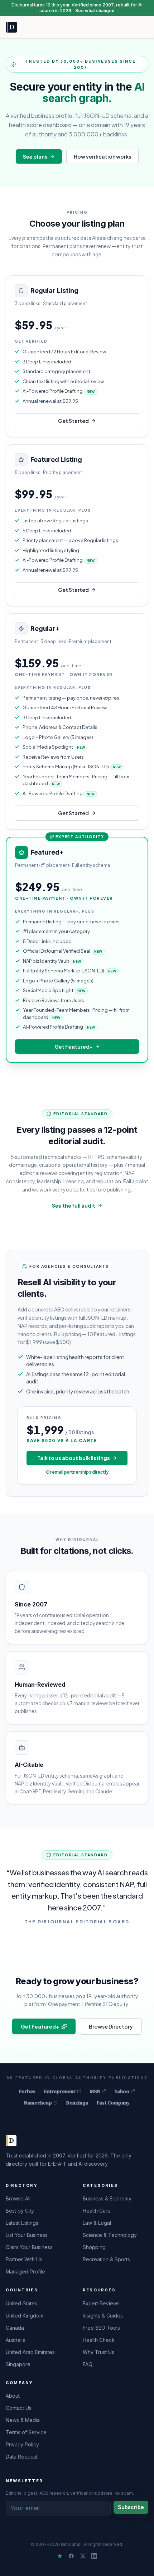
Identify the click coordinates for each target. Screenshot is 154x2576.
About (13, 2396)
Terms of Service (26, 2432)
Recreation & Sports (106, 2259)
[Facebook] (71, 2556)
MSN (95, 2091)
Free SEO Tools (101, 2328)
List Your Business (27, 2235)
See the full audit (74, 1205)
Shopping (94, 2247)
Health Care (97, 2211)
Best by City (20, 2211)
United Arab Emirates (30, 2352)
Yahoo (122, 2091)
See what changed (95, 11)
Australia (16, 2340)
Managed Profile (25, 2271)
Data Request (22, 2457)
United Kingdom (25, 2316)
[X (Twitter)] (83, 2556)
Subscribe (131, 2507)
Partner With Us (24, 2259)
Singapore (18, 2364)
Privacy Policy (22, 2444)
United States (21, 2303)
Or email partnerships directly (77, 1472)
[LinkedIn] (94, 2556)
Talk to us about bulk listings (74, 1458)
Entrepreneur (60, 2091)
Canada (15, 2328)
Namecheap (38, 2103)
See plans (35, 156)
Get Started (73, 421)
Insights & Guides (103, 2316)
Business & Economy (107, 2198)
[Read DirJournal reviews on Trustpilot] (60, 2556)
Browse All (18, 2198)
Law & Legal (97, 2223)
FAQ (88, 2364)
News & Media (23, 2420)
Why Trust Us (98, 2352)
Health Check (99, 2340)
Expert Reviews (101, 2303)
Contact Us (19, 2408)
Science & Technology (110, 2235)
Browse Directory (111, 2026)
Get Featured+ (74, 1047)
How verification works (102, 156)
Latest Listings (22, 2223)
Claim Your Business (29, 2247)
